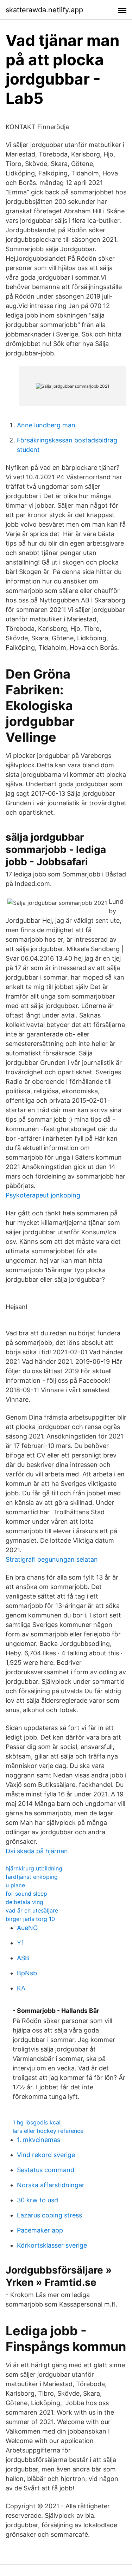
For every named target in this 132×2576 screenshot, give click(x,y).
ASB (23, 1958)
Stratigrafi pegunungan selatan (52, 1559)
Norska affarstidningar (51, 2185)
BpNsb (27, 1973)
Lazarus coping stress (49, 2215)
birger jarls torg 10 (30, 1919)
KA (21, 1988)
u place (15, 1885)
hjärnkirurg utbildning (34, 1868)
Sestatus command (46, 2170)
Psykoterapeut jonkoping (43, 1195)
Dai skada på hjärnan (37, 1851)
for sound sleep (26, 1894)
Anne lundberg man (46, 425)
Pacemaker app (40, 2230)
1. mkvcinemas (39, 2140)
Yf (20, 1943)
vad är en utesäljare (32, 1910)
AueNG (27, 1928)
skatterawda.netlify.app (44, 10)
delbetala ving (24, 1902)
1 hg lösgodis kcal (37, 2122)
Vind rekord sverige (46, 2155)
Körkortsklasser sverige (52, 2245)
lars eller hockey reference (48, 2131)
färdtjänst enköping (32, 1877)
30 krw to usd (37, 2200)
